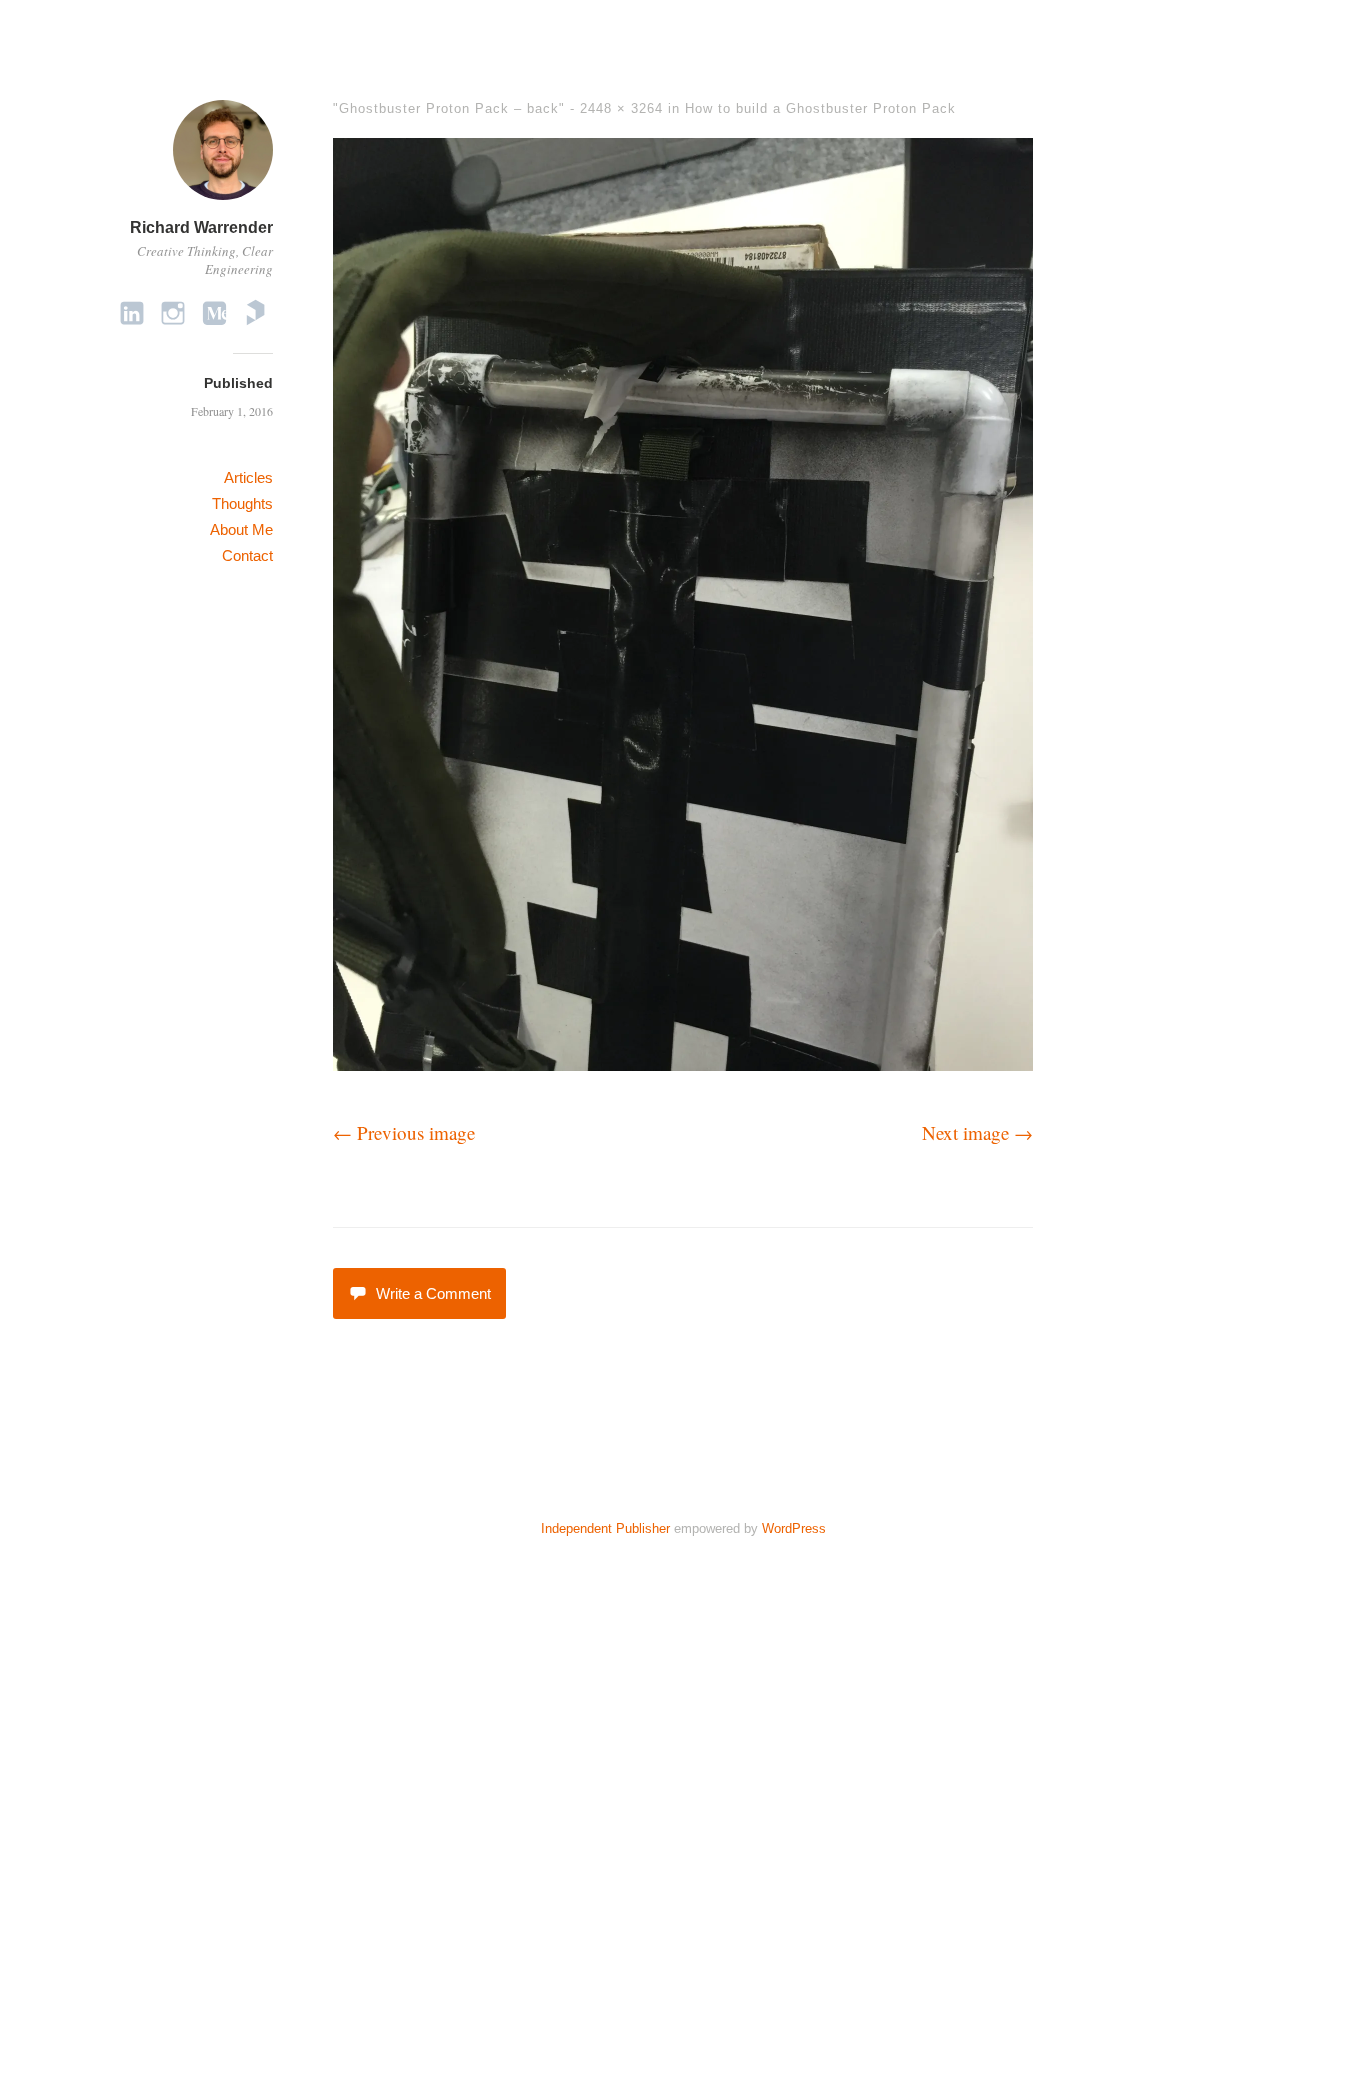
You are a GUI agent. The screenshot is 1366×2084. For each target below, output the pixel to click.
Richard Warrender (201, 227)
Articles (248, 477)
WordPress (794, 1528)
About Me (241, 529)
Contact (247, 555)
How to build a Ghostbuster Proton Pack (820, 108)
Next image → (977, 1132)
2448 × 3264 (621, 108)
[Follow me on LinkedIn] (132, 312)
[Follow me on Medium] (214, 312)
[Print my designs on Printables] (255, 312)
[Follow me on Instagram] (173, 312)
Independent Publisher (605, 1528)
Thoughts (242, 503)
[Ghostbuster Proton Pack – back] (683, 1063)
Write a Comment (433, 1293)
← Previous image (404, 1132)
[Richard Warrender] (223, 202)
